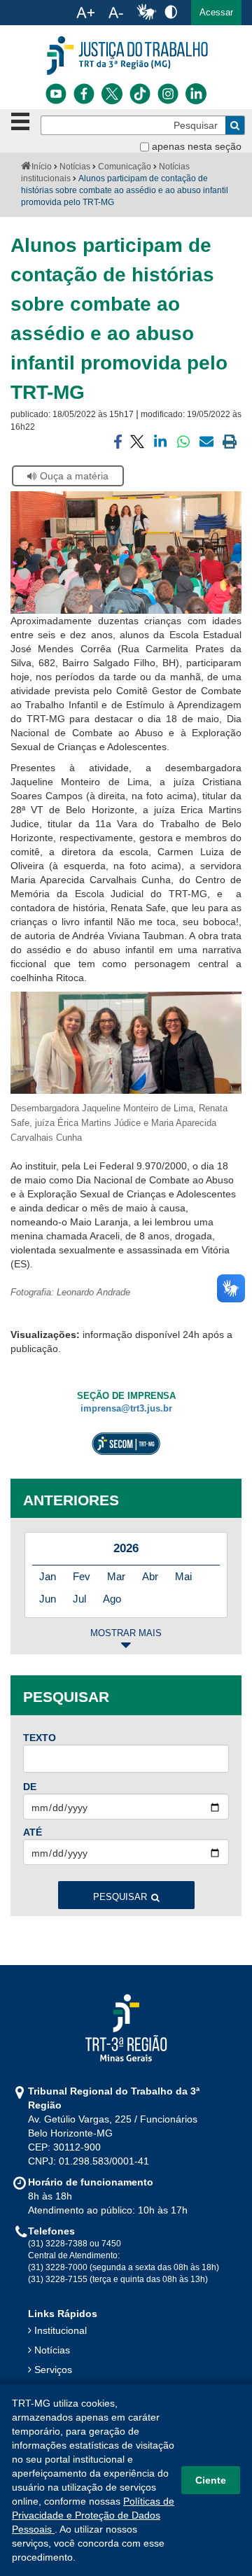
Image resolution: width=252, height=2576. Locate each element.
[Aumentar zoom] (85, 13)
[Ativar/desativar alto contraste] (171, 12)
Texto (40, 1738)
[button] (216, 13)
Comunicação (125, 167)
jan (48, 1576)
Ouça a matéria (74, 476)
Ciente (211, 2480)
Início (42, 167)
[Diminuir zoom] (116, 13)
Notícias (75, 167)
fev (82, 1576)
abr (150, 1576)
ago (112, 1599)
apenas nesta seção (197, 146)
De (30, 1787)
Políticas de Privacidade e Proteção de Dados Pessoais (93, 2515)
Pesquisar (120, 1897)
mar (116, 1576)
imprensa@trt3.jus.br (126, 1409)
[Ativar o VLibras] (146, 13)
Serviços (53, 2370)
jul (79, 1599)
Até (33, 1832)
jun (48, 1599)
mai (183, 1576)
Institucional (61, 2330)
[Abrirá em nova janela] (56, 94)
